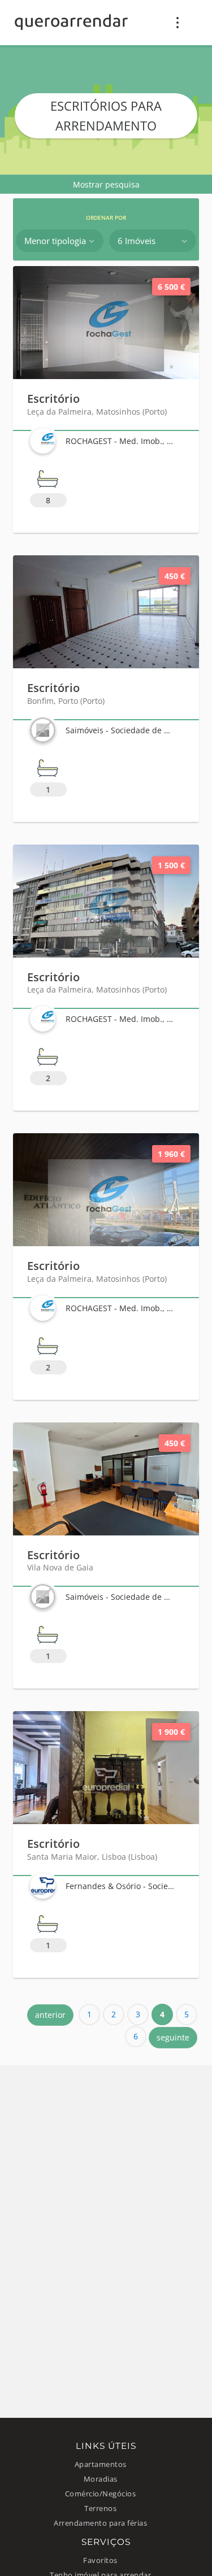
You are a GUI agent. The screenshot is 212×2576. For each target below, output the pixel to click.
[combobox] (60, 241)
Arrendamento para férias (100, 2523)
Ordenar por (106, 218)
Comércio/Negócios (101, 2494)
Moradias (101, 2479)
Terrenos (100, 2508)
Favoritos (100, 2560)
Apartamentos (101, 2464)
